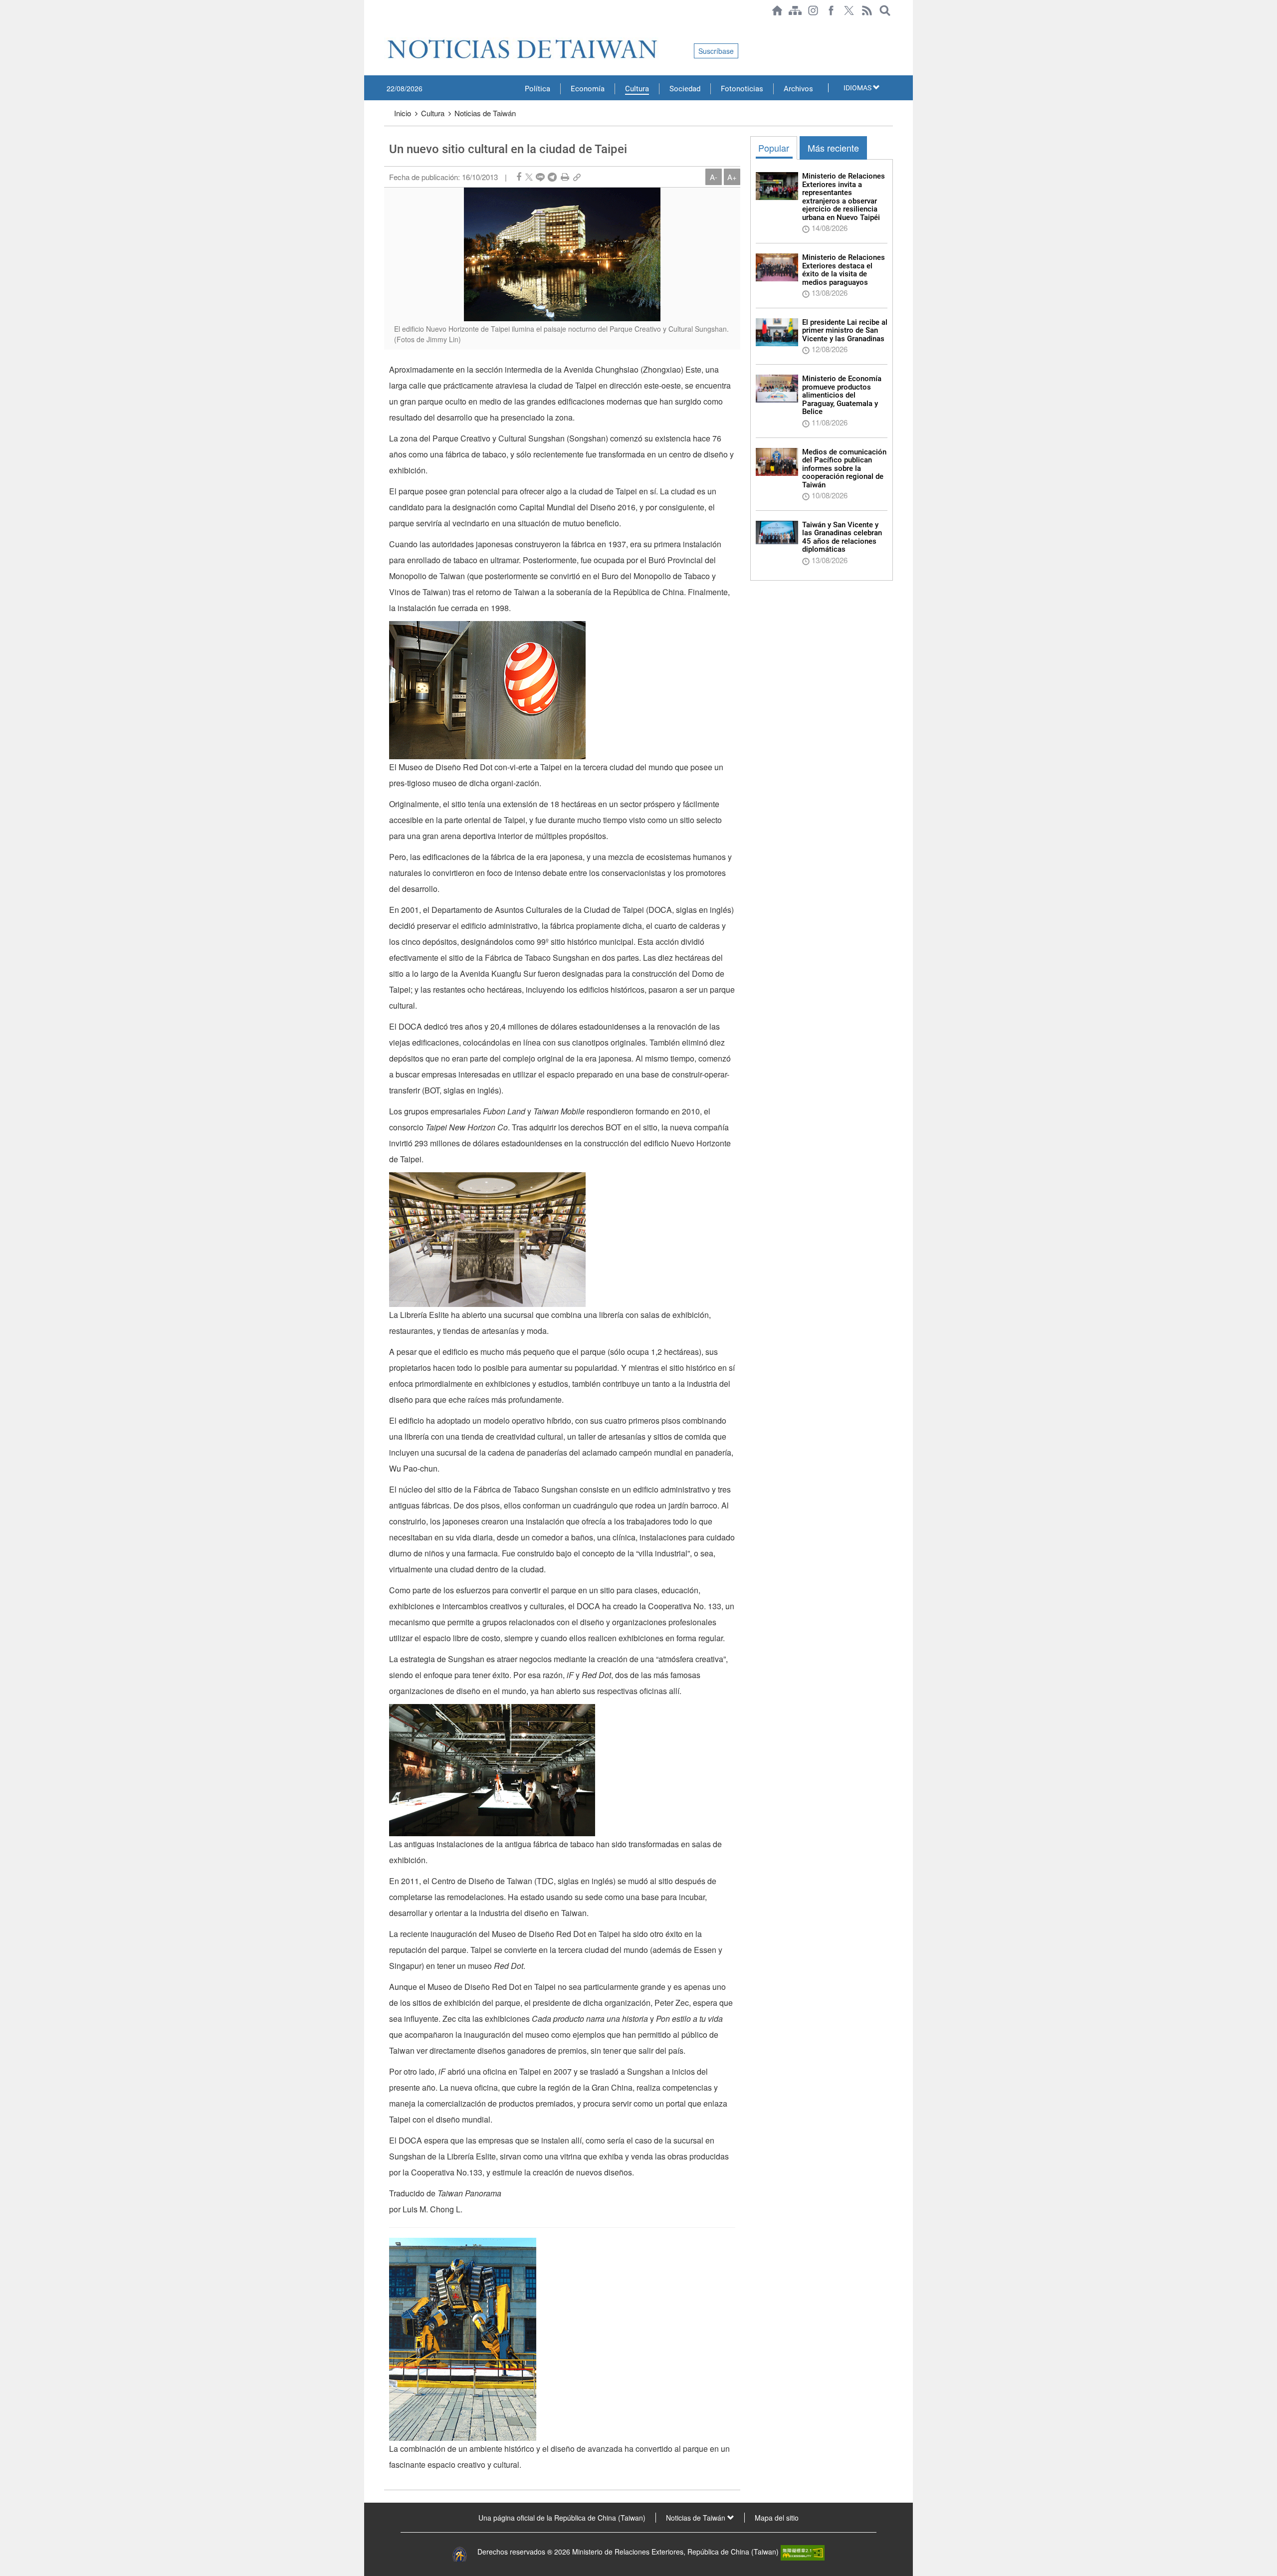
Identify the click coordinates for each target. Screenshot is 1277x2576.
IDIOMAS (858, 88)
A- (714, 177)
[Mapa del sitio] (795, 10)
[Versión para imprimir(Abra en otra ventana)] (565, 177)
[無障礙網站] (803, 2552)
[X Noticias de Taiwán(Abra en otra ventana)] (849, 10)
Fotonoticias (742, 89)
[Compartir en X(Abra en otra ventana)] (529, 177)
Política (537, 89)
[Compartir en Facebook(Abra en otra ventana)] (519, 177)
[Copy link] (577, 177)
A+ (732, 177)
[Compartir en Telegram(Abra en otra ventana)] (552, 177)
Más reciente (833, 148)
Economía (588, 89)
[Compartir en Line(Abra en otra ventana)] (540, 177)
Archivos (798, 89)
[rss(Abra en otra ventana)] (867, 10)
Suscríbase (716, 51)
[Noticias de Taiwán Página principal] (777, 10)
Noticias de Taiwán (485, 113)
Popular (774, 148)
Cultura (637, 89)
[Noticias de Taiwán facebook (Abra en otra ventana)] (831, 10)
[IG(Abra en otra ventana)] (813, 10)
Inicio (403, 113)
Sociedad (685, 89)
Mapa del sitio (777, 2518)
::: (387, 26)
